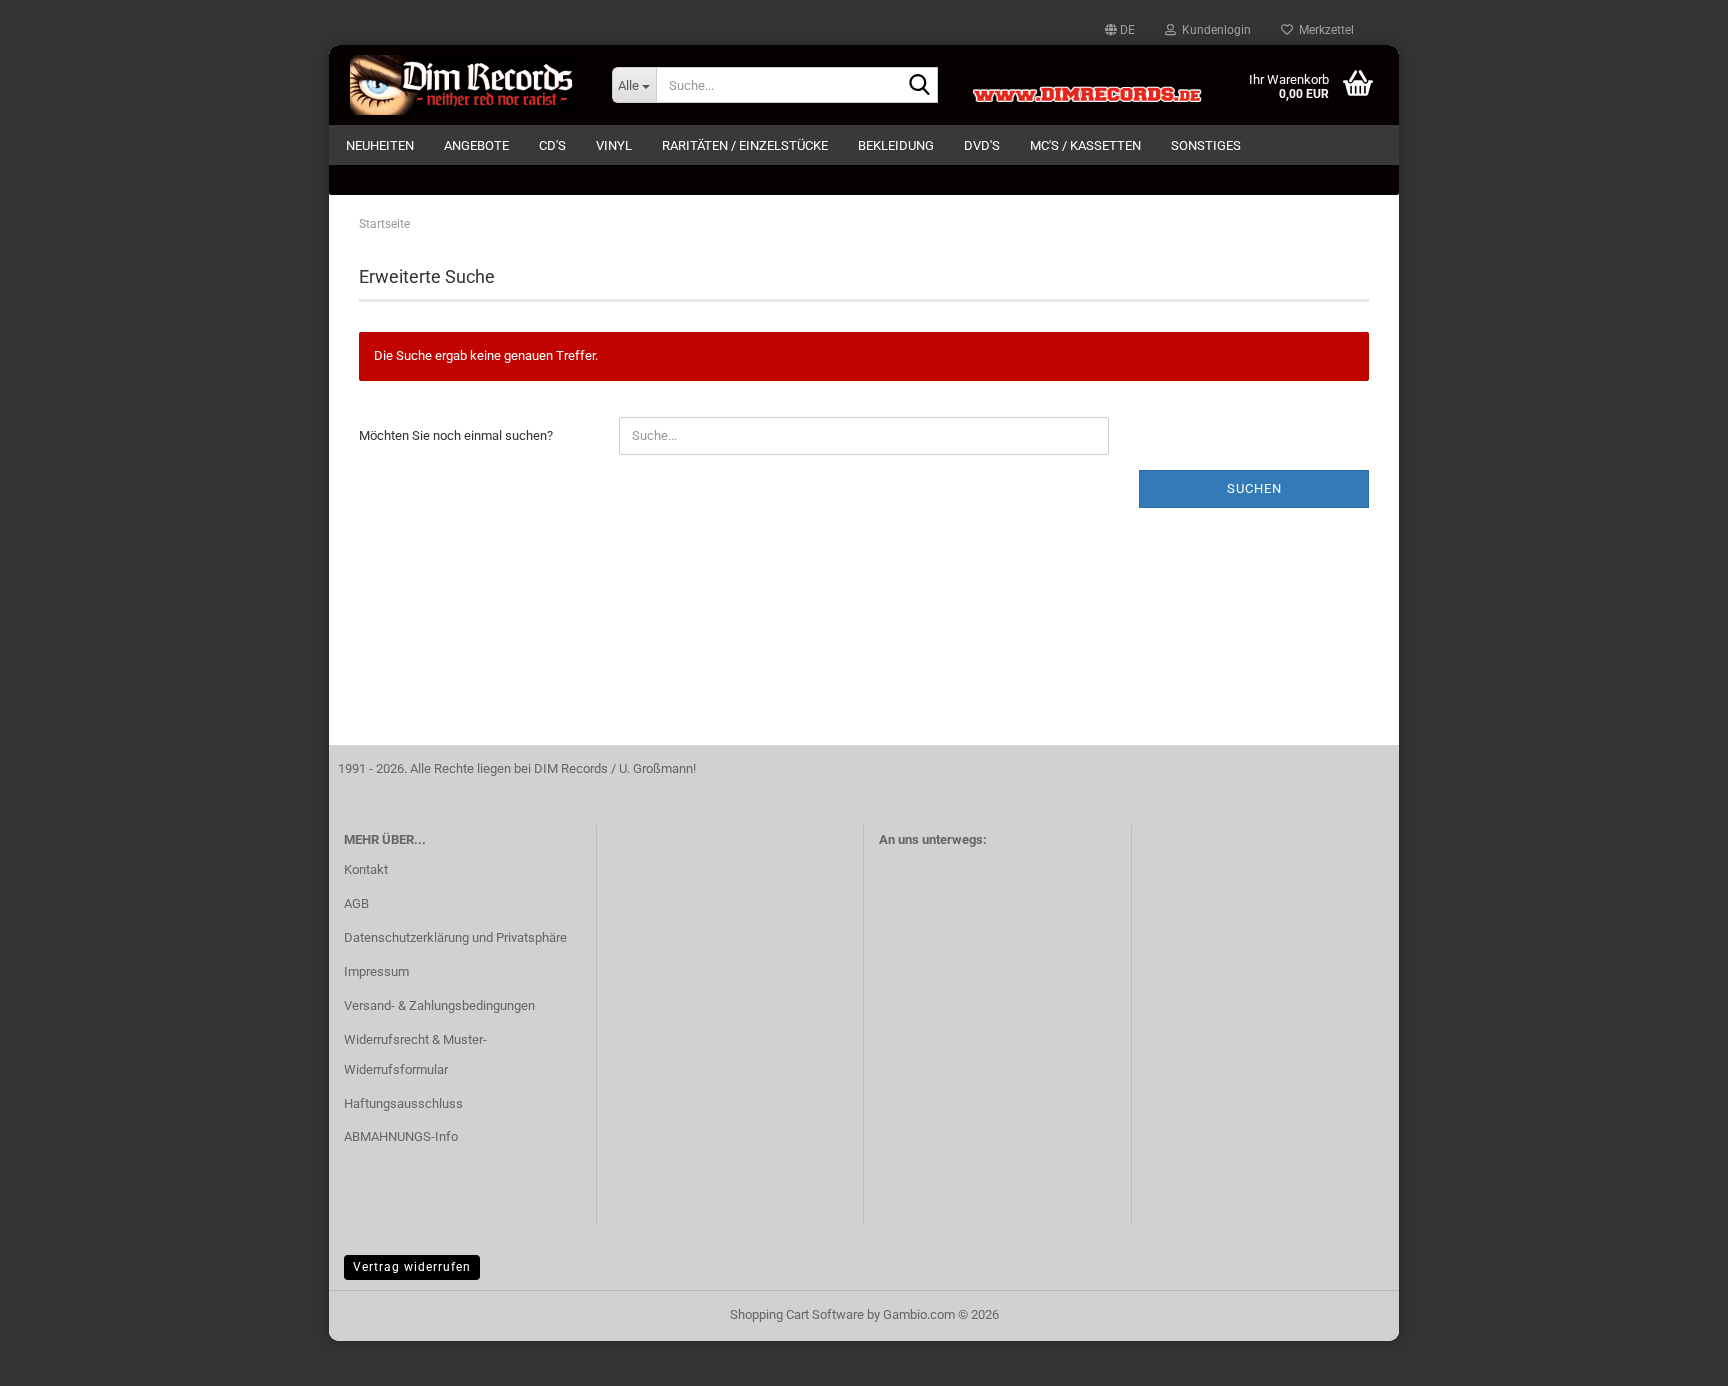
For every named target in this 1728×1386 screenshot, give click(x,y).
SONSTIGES (1206, 145)
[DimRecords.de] (463, 85)
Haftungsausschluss (403, 1103)
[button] (1120, 30)
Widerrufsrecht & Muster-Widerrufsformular (415, 1054)
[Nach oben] (1673, 1356)
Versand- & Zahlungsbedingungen (439, 1005)
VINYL (614, 145)
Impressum (376, 971)
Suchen (1254, 488)
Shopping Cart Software (797, 1314)
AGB (356, 903)
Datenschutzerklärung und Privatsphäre (455, 937)
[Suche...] (919, 86)
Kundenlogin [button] (1213, 30)
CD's (552, 145)
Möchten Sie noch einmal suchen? (456, 435)
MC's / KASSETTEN (1085, 145)
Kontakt (366, 869)
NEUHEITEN (380, 145)
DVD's (982, 145)
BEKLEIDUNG (896, 145)
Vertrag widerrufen (412, 1267)
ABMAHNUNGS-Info (401, 1136)
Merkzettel (1323, 30)
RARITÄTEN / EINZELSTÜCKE (745, 145)
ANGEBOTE (476, 145)
